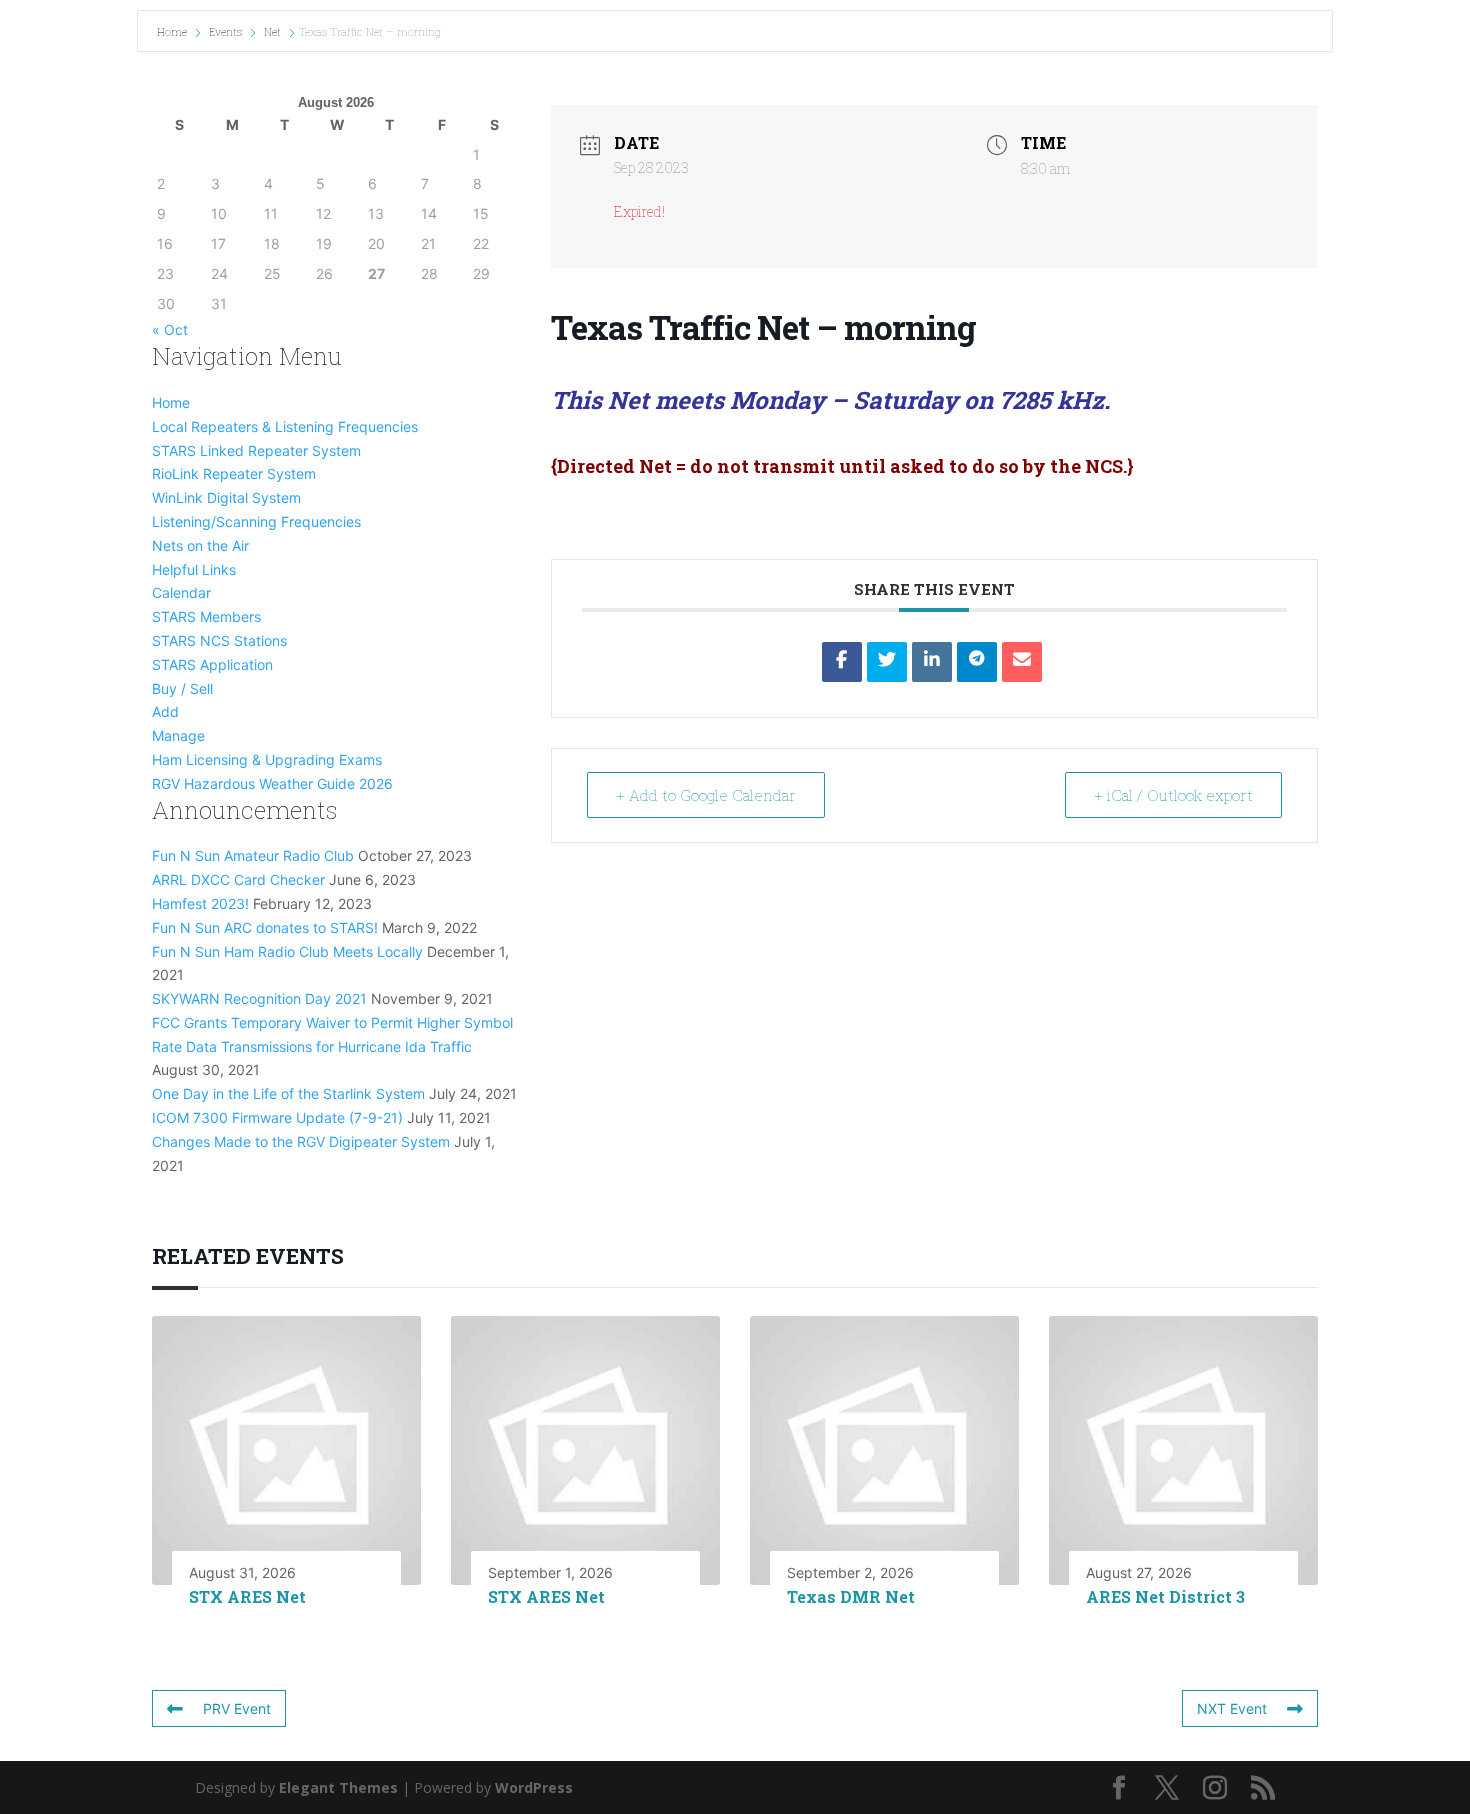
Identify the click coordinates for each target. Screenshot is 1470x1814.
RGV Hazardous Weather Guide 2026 (272, 783)
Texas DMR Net (851, 1596)
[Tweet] (887, 662)
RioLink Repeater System (234, 473)
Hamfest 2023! (200, 903)
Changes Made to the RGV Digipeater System (301, 1141)
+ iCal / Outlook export (1173, 795)
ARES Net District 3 (1165, 1596)
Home (173, 31)
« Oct (170, 329)
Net (272, 31)
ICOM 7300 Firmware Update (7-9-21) (277, 1117)
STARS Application (212, 664)
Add (165, 711)
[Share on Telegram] (977, 662)
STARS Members (206, 616)
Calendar (181, 592)
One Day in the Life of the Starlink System (288, 1093)
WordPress (534, 1787)
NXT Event (1232, 1708)
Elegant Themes (338, 1787)
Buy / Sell (182, 688)
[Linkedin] (932, 662)
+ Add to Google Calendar (706, 795)
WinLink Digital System (226, 497)
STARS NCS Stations (219, 640)
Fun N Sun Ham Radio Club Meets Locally (287, 951)
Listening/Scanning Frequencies (256, 521)
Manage (178, 735)
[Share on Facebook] (842, 662)
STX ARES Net (247, 1596)
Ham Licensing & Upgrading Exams (267, 759)
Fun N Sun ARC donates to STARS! (265, 927)
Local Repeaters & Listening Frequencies (285, 426)
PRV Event (237, 1708)
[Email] (1022, 662)
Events (225, 31)
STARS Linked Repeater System (256, 450)
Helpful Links (194, 569)
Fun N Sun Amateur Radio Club (253, 855)
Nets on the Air (200, 545)
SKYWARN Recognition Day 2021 (259, 998)
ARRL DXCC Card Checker (238, 879)
